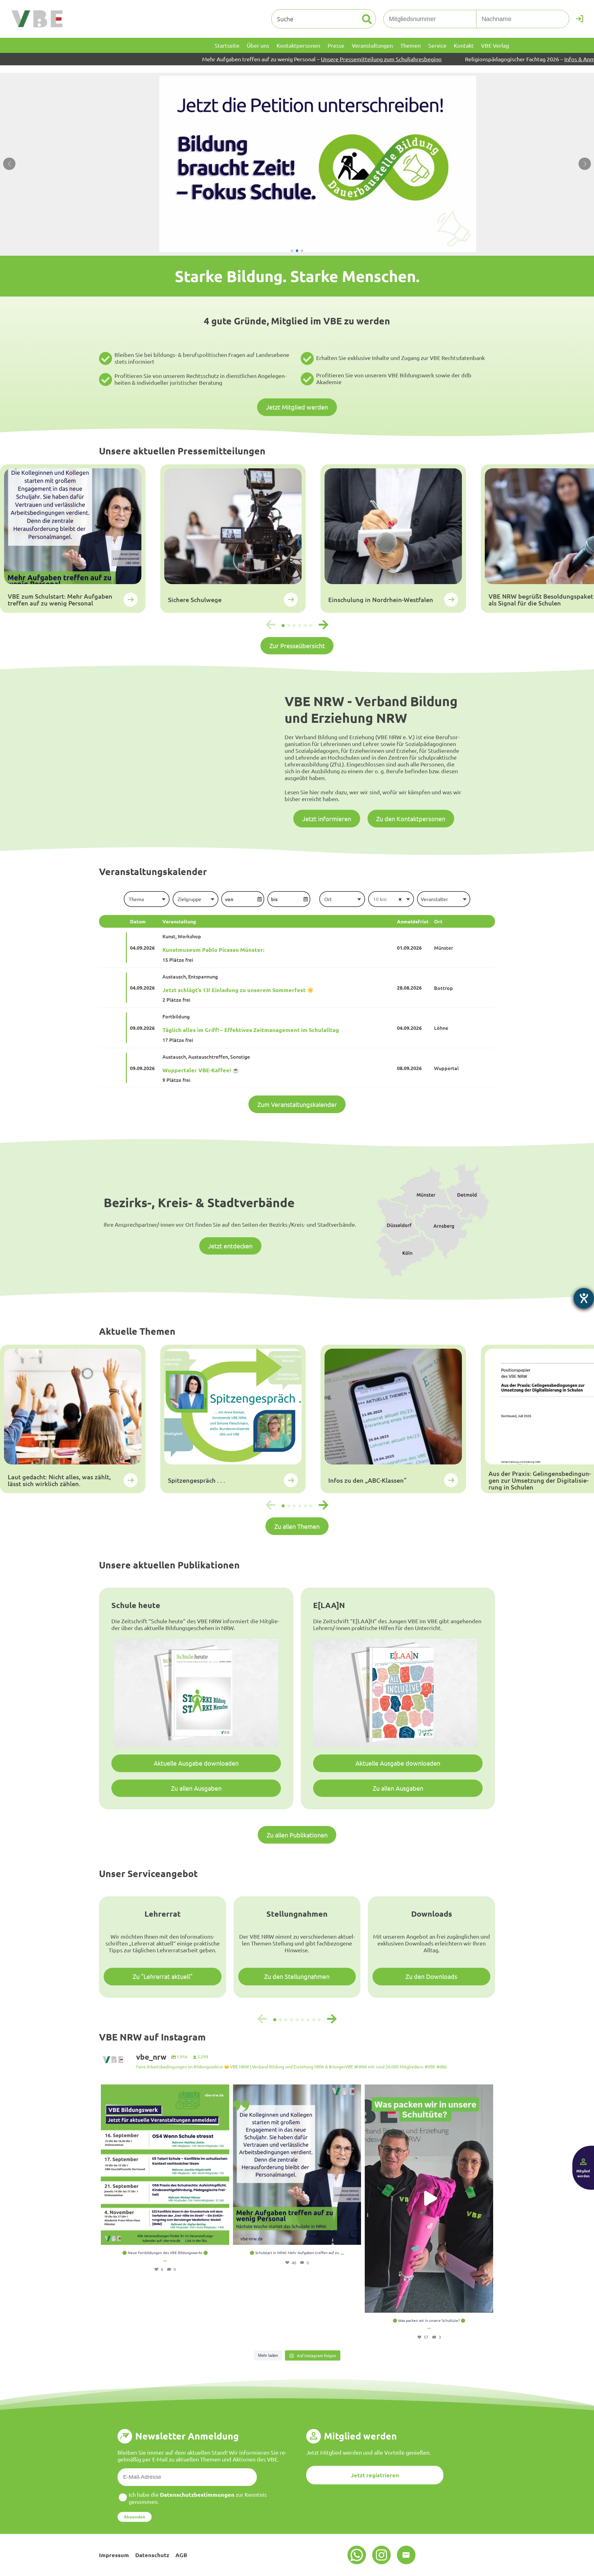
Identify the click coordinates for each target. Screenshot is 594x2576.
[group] (73, 539)
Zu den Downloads (431, 1976)
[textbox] (146, 899)
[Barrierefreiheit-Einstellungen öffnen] (584, 1298)
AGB (181, 2555)
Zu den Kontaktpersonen (411, 819)
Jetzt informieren (327, 819)
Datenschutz (152, 2555)
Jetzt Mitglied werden (297, 407)
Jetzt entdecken (230, 1246)
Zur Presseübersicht (297, 646)
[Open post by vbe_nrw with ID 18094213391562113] (297, 2165)
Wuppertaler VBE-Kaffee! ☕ (201, 1070)
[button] (292, 251)
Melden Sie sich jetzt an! (550, 59)
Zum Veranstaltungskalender (297, 1104)
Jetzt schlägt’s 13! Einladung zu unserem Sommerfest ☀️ (238, 990)
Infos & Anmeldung (420, 59)
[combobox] (146, 899)
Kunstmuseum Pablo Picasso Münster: (213, 950)
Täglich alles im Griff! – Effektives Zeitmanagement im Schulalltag (251, 1030)
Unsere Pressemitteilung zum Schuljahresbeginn (213, 59)
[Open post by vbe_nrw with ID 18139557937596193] (429, 2199)
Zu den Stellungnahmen (297, 1976)
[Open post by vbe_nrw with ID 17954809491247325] (165, 2165)
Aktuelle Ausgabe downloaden (196, 1763)
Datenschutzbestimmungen (197, 2494)
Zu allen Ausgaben (196, 1788)
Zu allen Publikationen (297, 1835)
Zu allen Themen (297, 1526)
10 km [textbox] (380, 899)
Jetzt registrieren (375, 2475)
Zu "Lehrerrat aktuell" (163, 1976)
